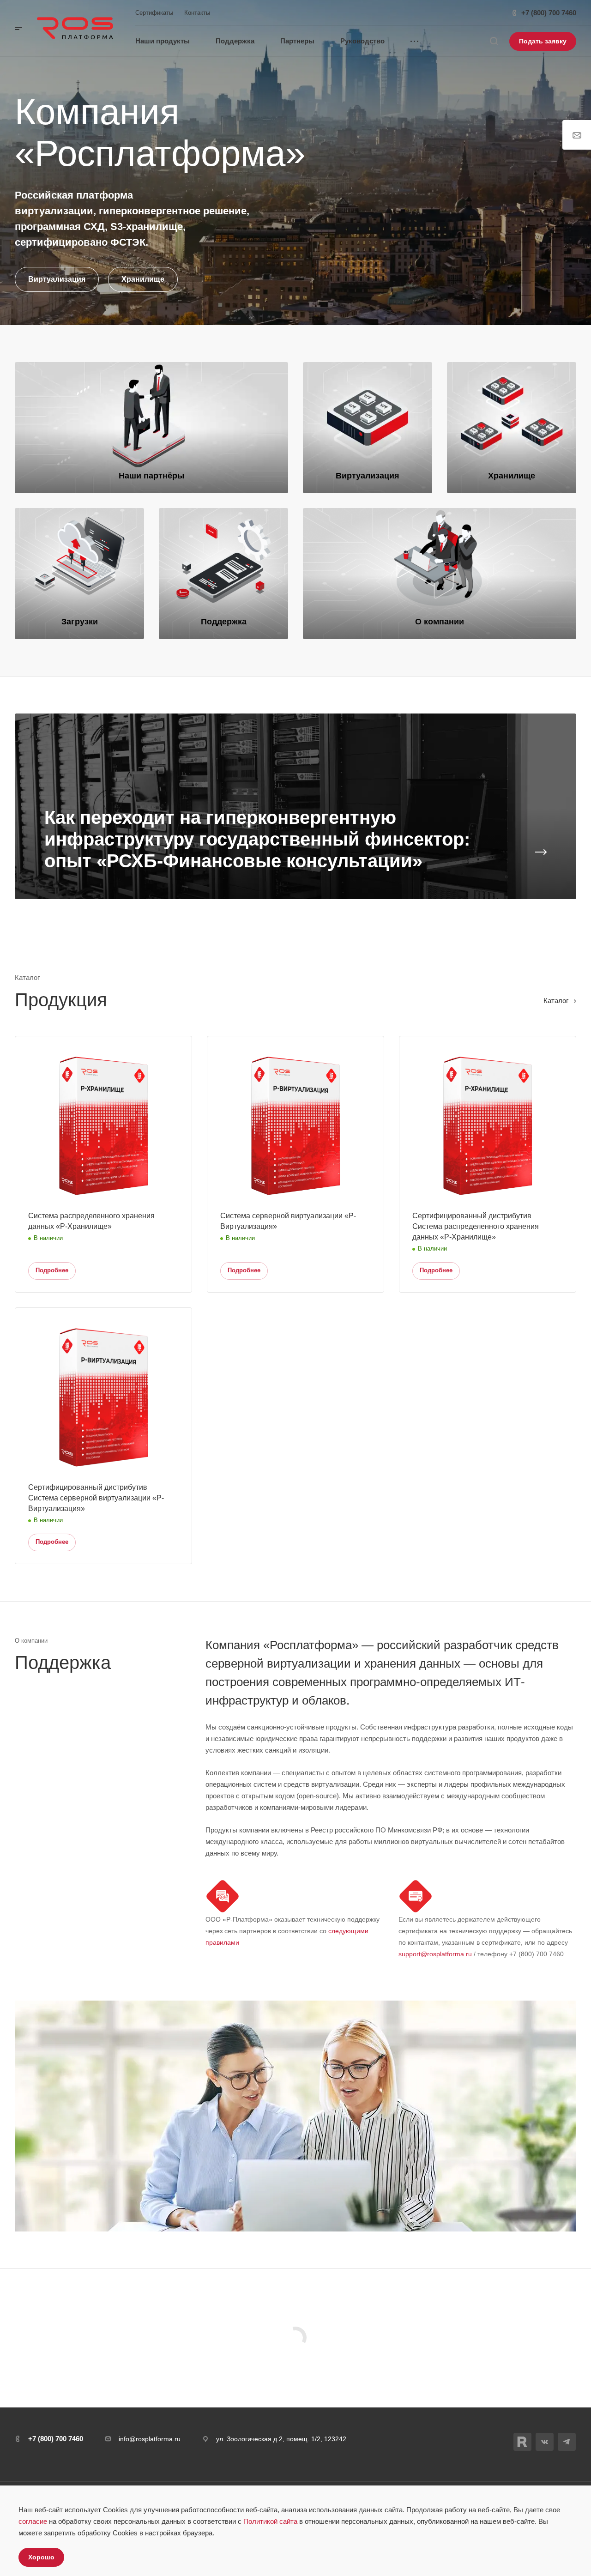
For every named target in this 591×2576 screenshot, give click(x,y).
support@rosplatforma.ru (435, 1954)
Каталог (556, 1001)
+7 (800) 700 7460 (549, 13)
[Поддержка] (223, 574)
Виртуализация (57, 279)
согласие (33, 2521)
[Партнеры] (151, 428)
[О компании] (440, 574)
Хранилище (143, 279)
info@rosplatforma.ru (150, 2439)
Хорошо (41, 2557)
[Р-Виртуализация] (368, 428)
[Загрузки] (79, 574)
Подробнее (52, 1270)
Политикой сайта (270, 2521)
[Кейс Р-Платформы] (295, 806)
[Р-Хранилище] (512, 428)
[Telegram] (567, 2442)
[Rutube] (522, 2442)
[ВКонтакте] (545, 2442)
